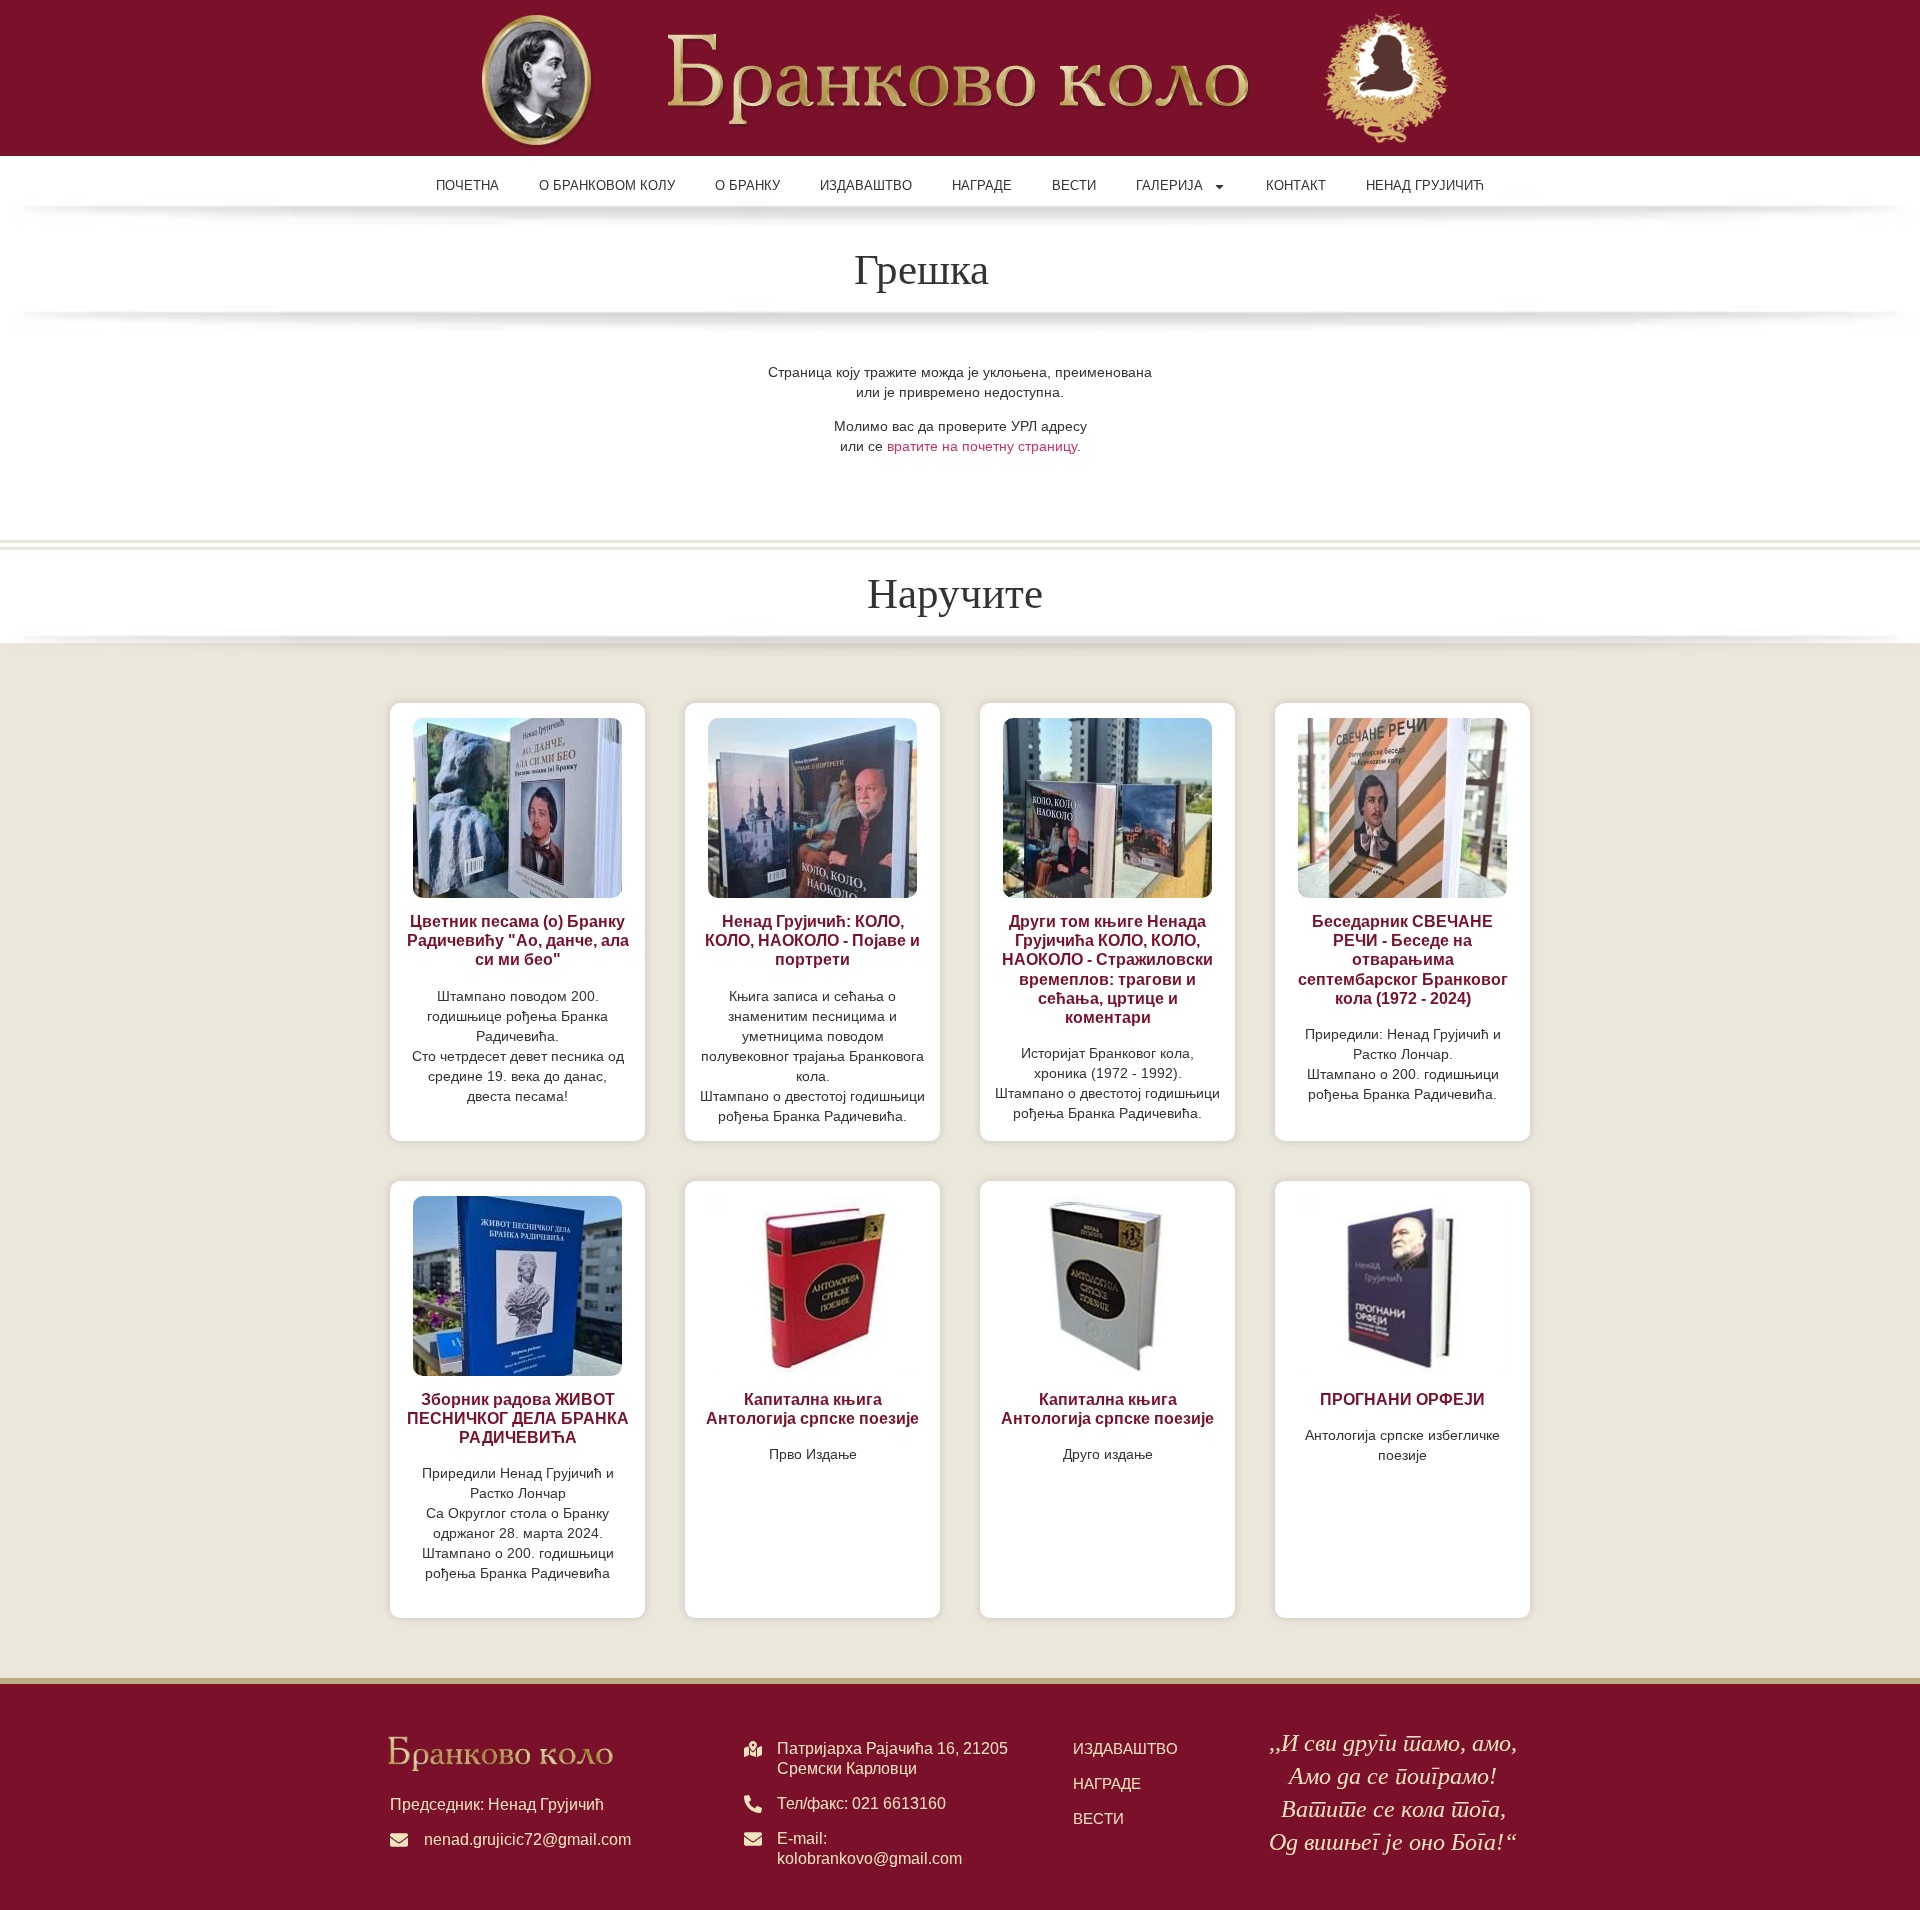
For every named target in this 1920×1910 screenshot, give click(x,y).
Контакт (1296, 185)
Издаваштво (866, 185)
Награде (982, 185)
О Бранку (747, 185)
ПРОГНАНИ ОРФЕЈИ (1402, 1399)
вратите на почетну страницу (982, 446)
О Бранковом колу (607, 185)
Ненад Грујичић (1425, 185)
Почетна (467, 185)
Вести (1074, 185)
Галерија (1169, 185)
